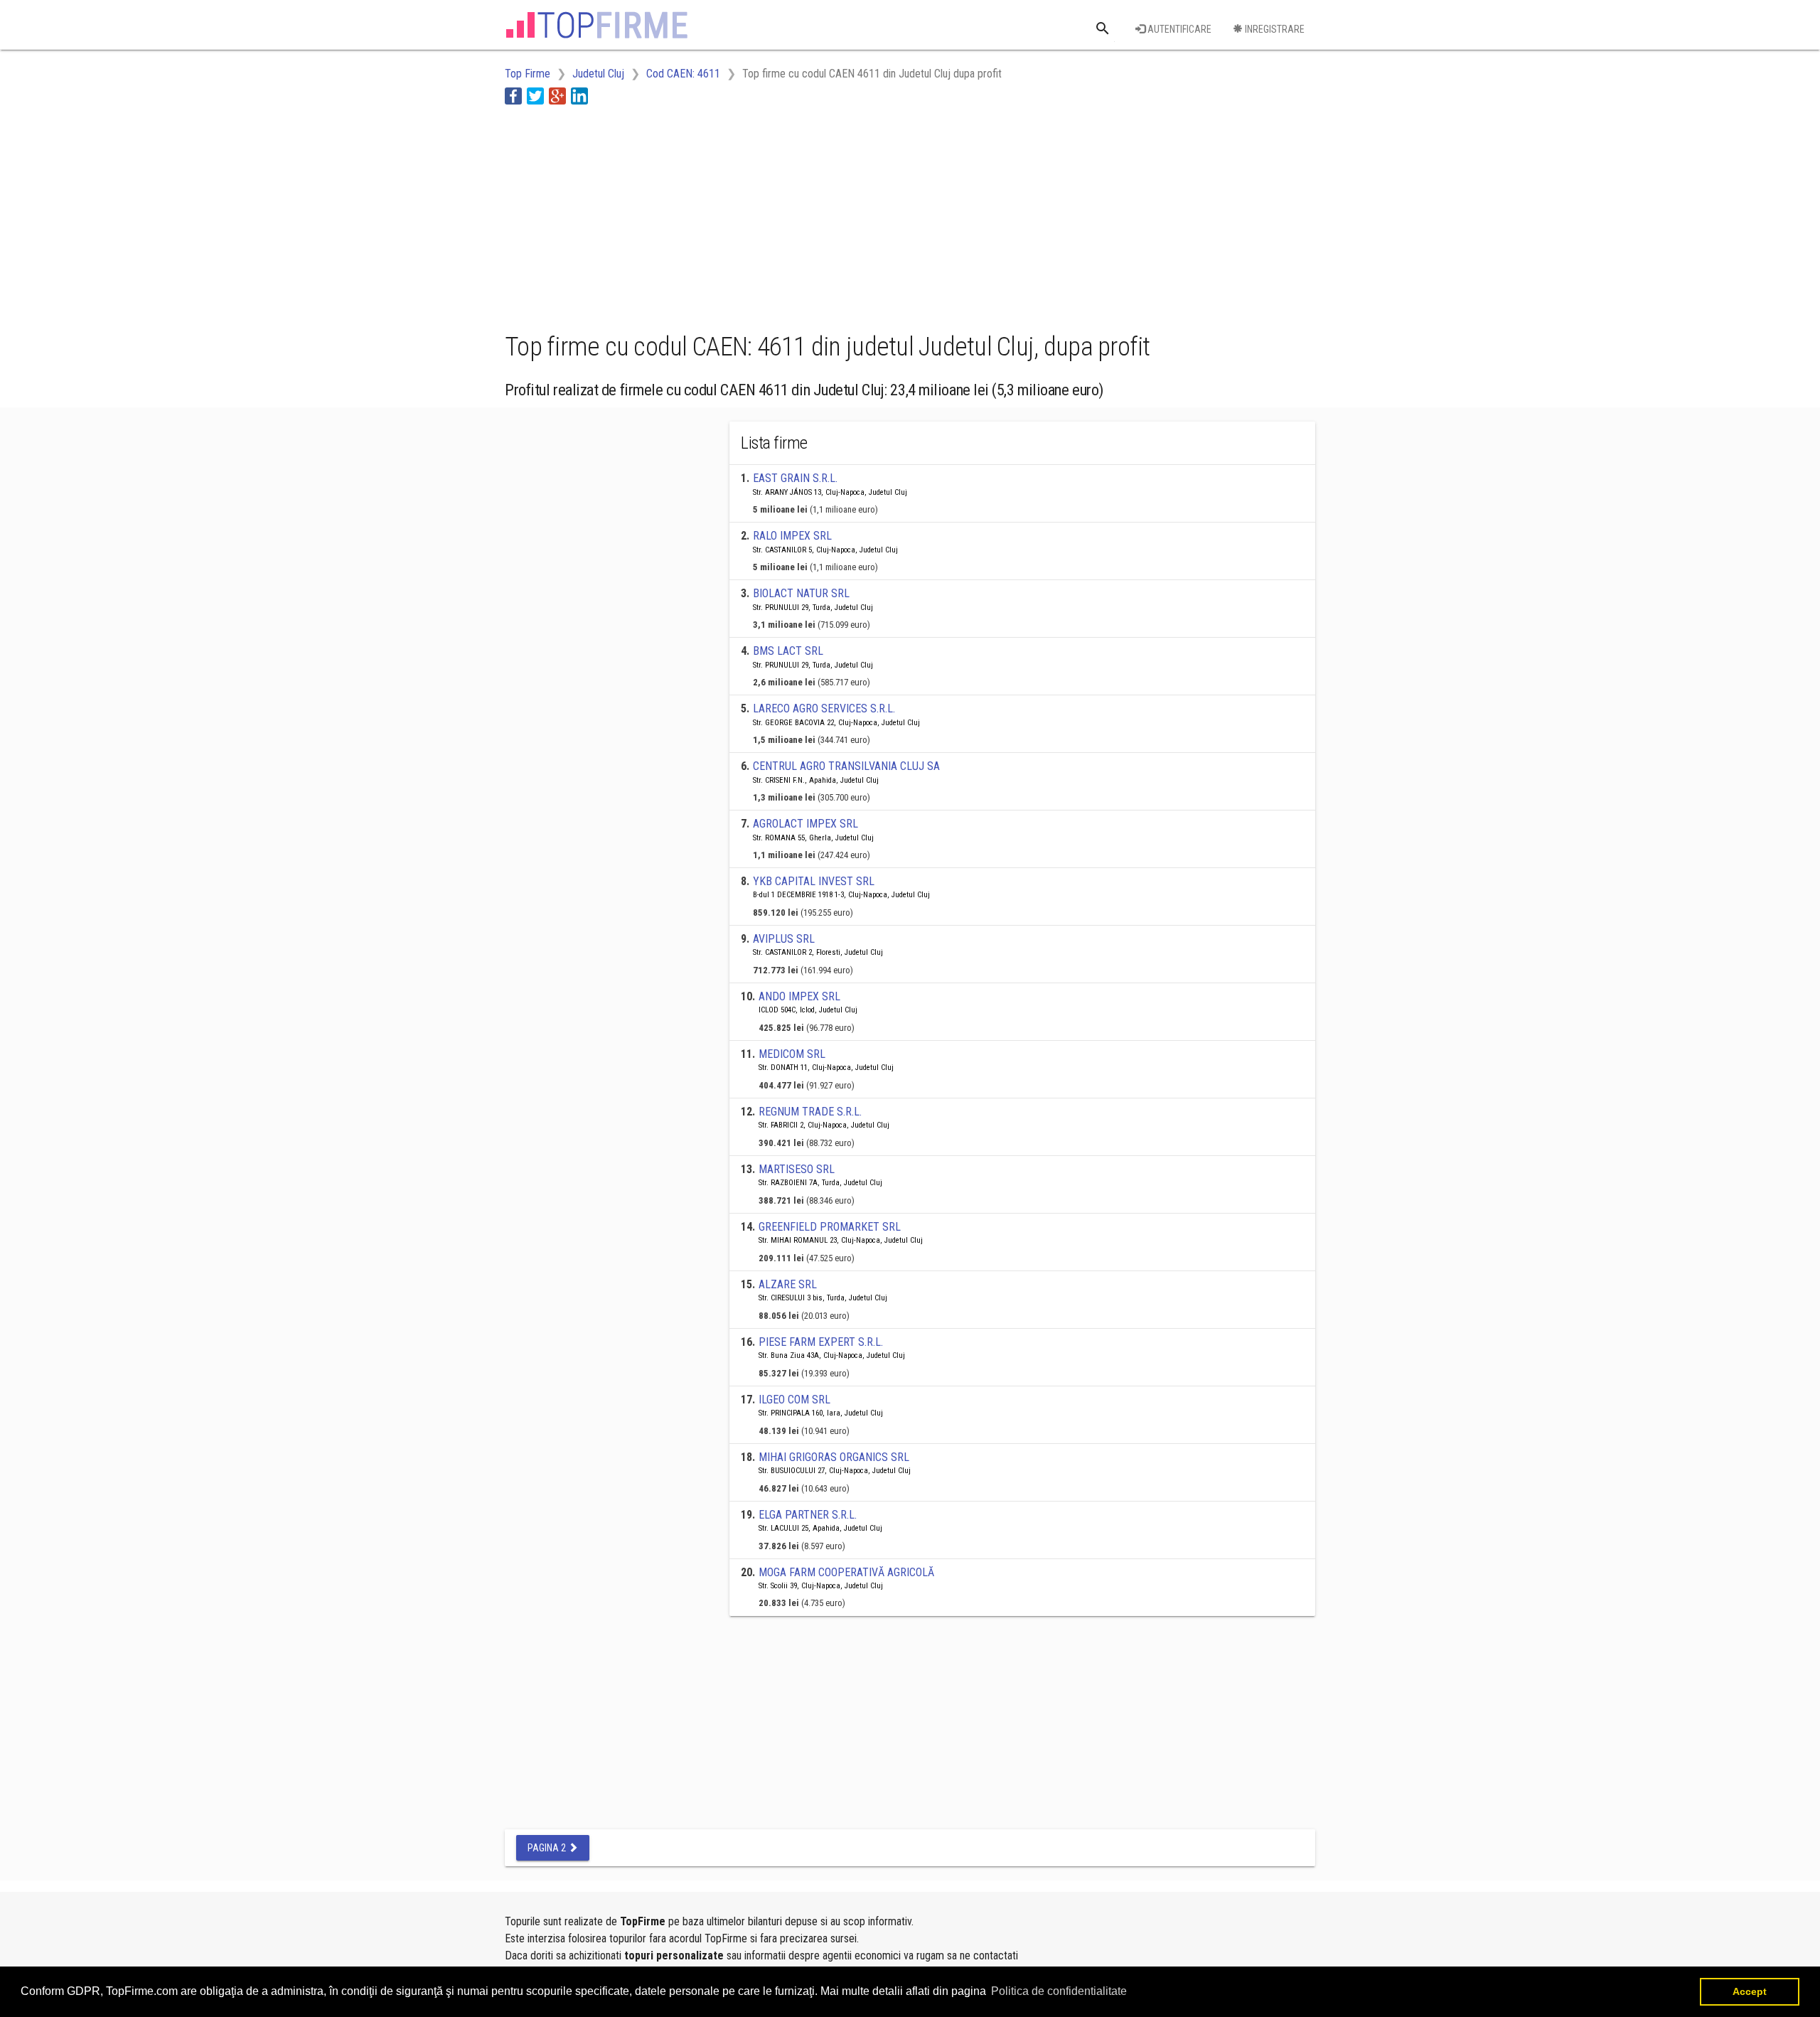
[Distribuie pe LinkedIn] (579, 96)
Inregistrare (1274, 29)
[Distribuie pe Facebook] (513, 96)
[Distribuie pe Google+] (557, 96)
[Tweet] (535, 96)
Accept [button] (1750, 1991)
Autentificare (1178, 29)
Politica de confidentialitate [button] (1059, 1991)
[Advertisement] (764, 215)
